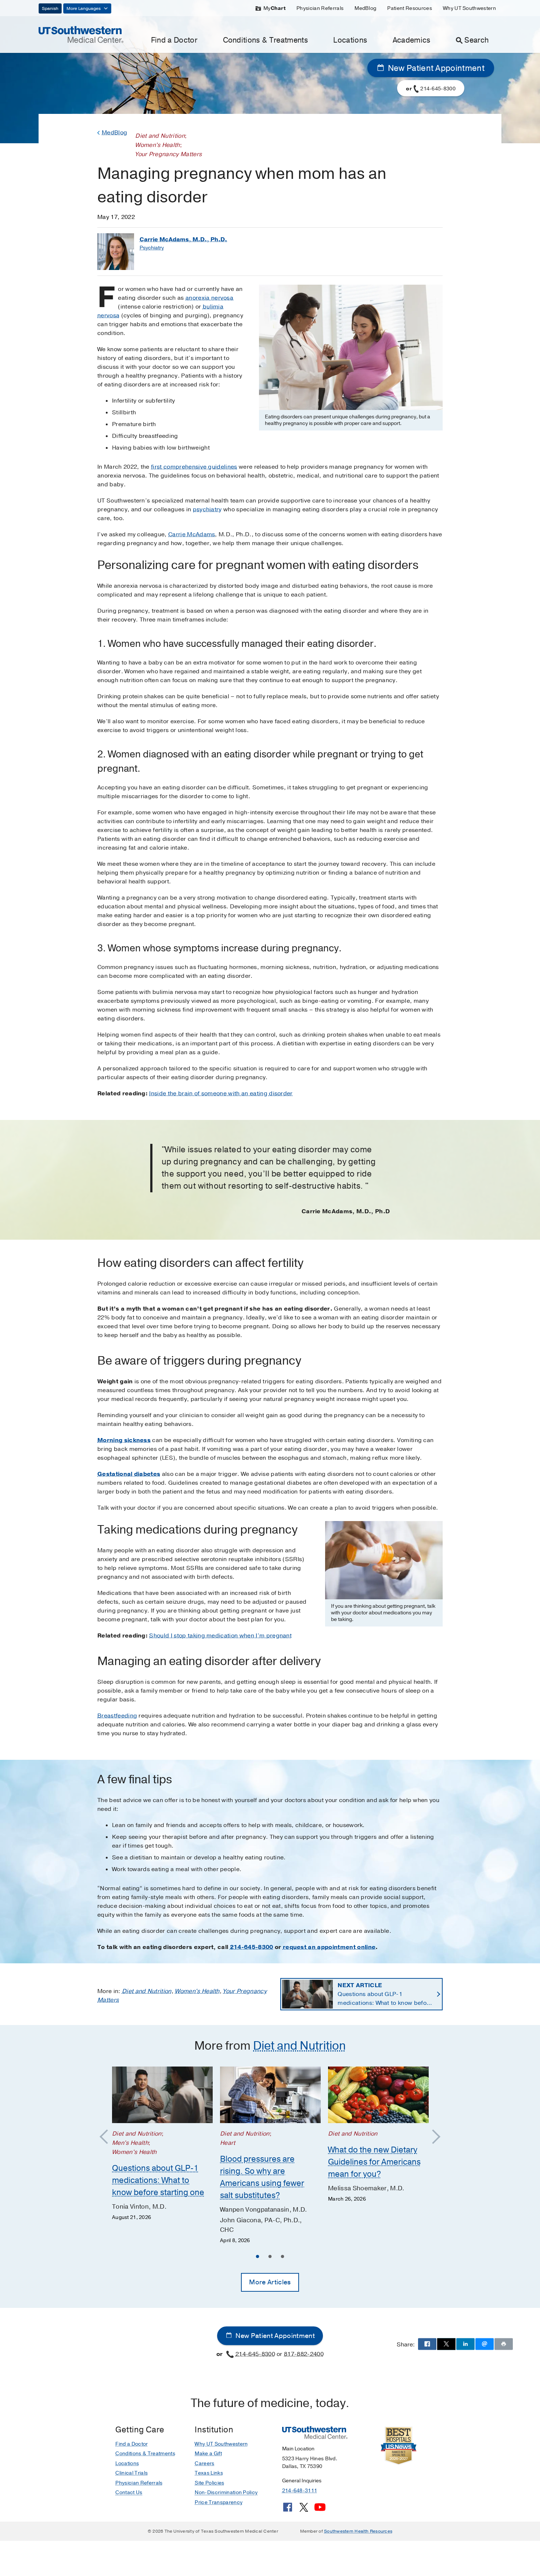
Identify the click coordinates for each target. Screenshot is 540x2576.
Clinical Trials (132, 2473)
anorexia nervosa (209, 298)
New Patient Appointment (435, 68)
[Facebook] (288, 2510)
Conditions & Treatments (265, 40)
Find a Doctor (174, 40)
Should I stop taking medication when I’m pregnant (220, 1636)
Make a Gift (208, 2453)
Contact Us (129, 2492)
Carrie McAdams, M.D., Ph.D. (183, 239)
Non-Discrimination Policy (226, 2492)
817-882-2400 (304, 2354)
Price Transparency (219, 2502)
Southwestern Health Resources (358, 2531)
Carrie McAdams (192, 534)
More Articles (270, 2282)
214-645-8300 (252, 1947)
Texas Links (209, 2473)
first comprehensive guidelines (194, 467)
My (274, 8)
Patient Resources (409, 8)
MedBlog (365, 8)
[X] (304, 2510)
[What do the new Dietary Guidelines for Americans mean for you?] (378, 2095)
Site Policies (209, 2483)
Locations (350, 40)
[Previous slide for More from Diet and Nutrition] (107, 2137)
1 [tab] (258, 2258)
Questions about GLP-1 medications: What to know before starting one (385, 1994)
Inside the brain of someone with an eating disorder (221, 1094)
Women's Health (197, 1991)
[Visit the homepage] (81, 34)
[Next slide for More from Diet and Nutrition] (433, 2137)
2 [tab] (270, 2258)
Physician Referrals (320, 8)
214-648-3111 (300, 2491)
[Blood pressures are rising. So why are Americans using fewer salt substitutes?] (270, 2095)
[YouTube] (320, 2510)
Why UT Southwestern (469, 8)
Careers (204, 2463)
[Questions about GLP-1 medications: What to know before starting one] (162, 2095)
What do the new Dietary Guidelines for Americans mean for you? (374, 2162)
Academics (412, 40)
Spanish (50, 8)
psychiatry (207, 509)
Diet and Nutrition (147, 1991)
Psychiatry (152, 248)
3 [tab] (282, 2258)
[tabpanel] (162, 2144)
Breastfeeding (117, 1716)
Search (476, 40)
